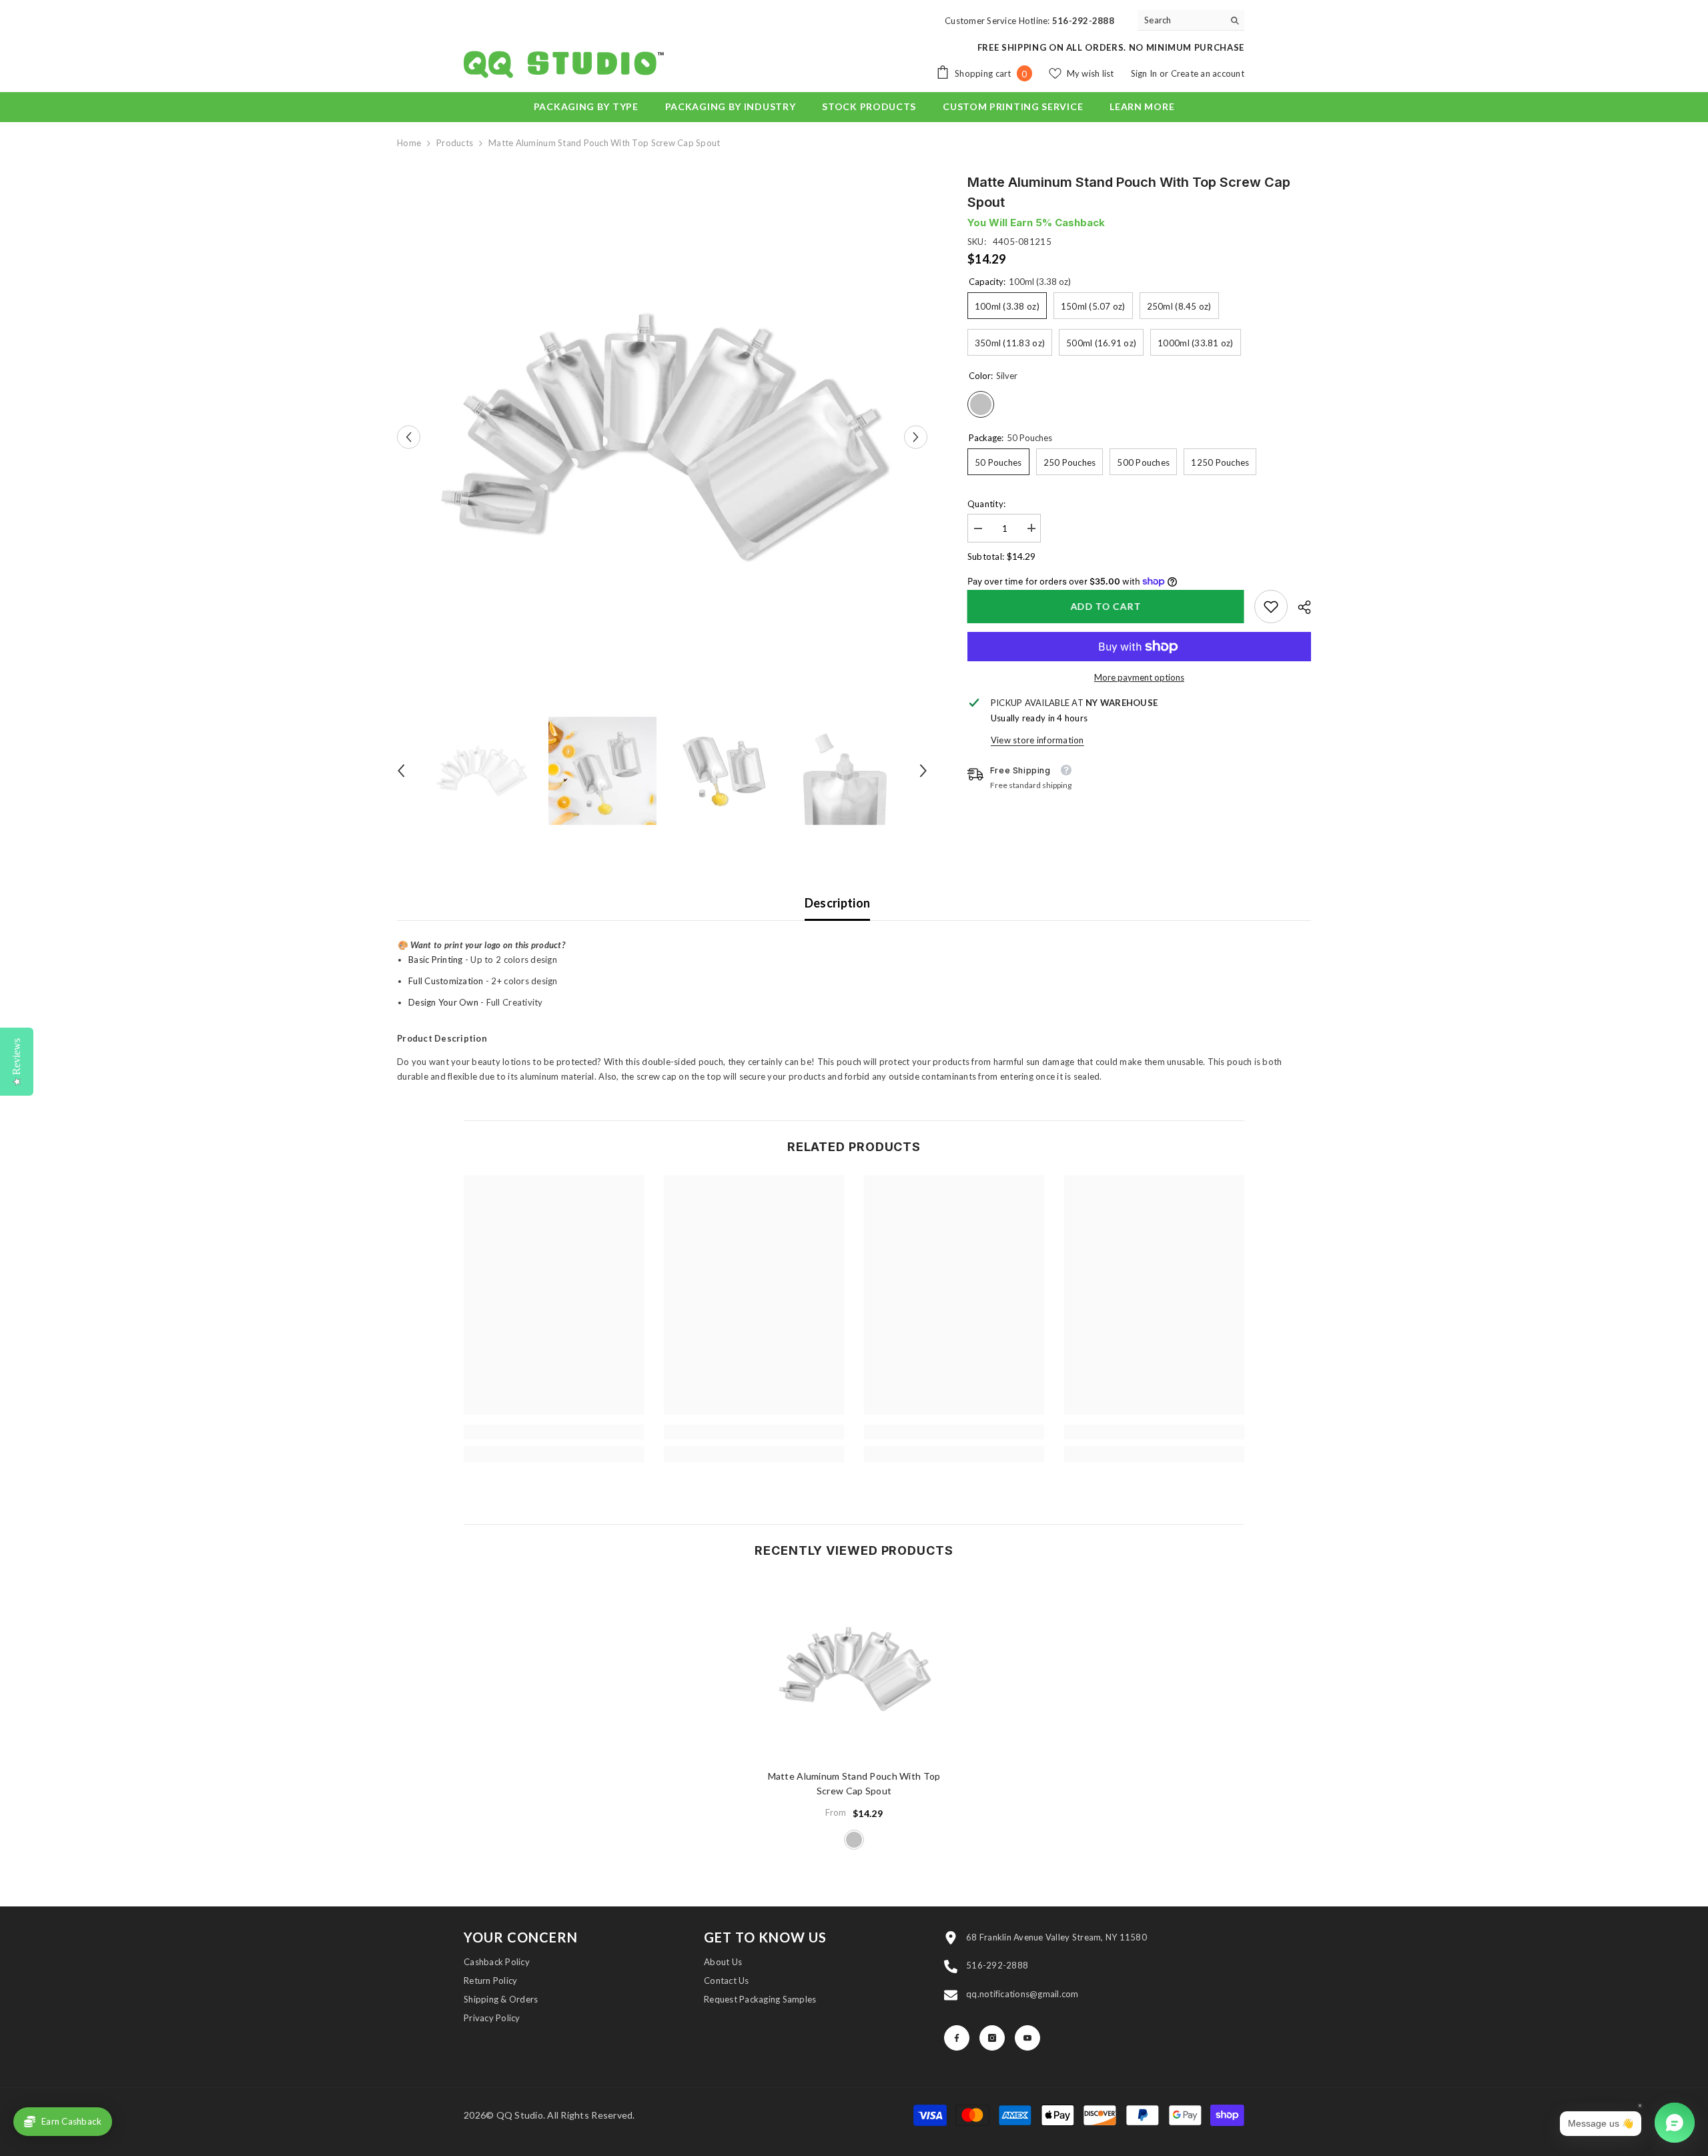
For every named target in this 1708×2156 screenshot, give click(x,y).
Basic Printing (436, 960)
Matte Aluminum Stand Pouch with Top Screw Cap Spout (854, 1783)
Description (838, 903)
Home (409, 143)
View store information (1037, 740)
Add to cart (1106, 606)
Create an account (1208, 73)
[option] (662, 437)
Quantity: (986, 503)
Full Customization (446, 981)
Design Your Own (443, 1002)
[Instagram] (992, 2038)
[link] (1271, 607)
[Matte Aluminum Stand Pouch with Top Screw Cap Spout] (854, 1669)
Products (455, 143)
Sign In (1145, 73)
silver (854, 1840)
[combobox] (1181, 20)
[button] (409, 437)
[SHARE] (1299, 607)
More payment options (1139, 677)
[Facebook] (957, 2038)
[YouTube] (1027, 2038)
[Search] (1191, 20)
